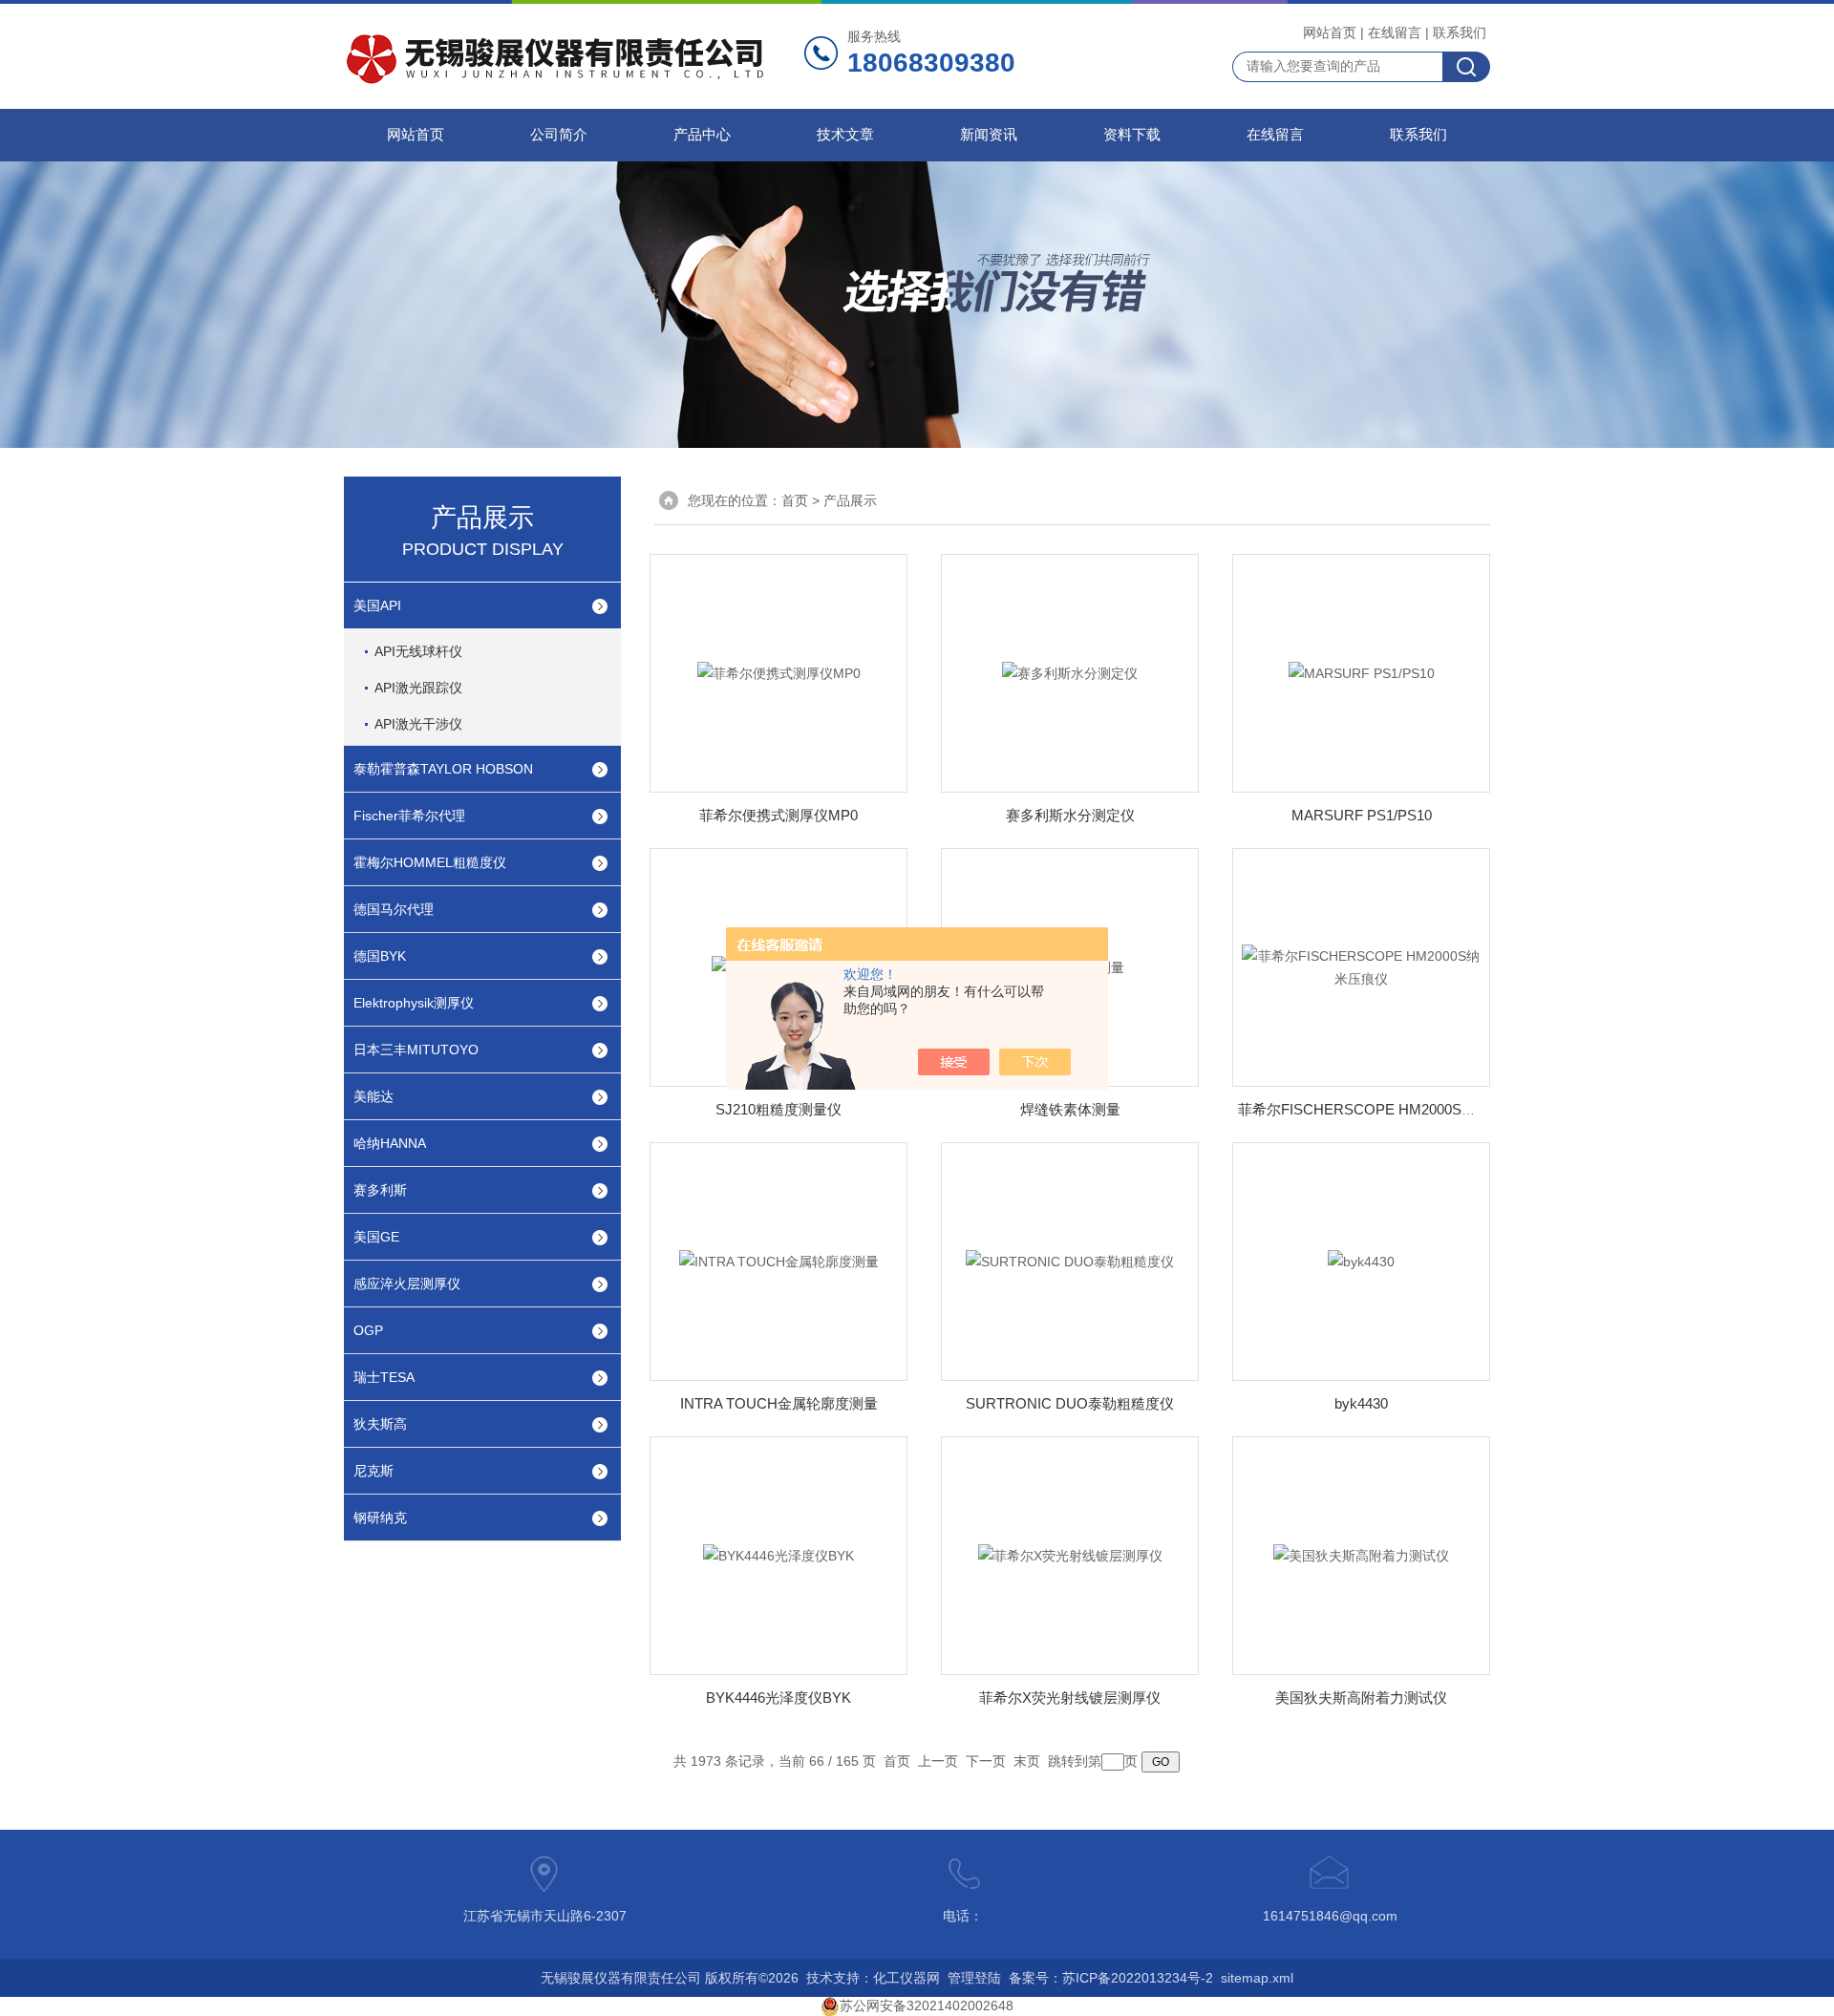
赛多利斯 (380, 1190)
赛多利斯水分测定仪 (1070, 815)
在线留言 (1395, 32)
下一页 (986, 1761)
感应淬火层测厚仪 (407, 1284)
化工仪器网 (906, 1978)
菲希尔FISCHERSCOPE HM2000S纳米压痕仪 (1386, 1109)
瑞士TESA (384, 1377)
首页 (795, 500)
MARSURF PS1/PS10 (1362, 815)
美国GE (376, 1237)
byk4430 (1361, 1403)
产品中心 (702, 135)
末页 (1027, 1761)
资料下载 (1132, 135)
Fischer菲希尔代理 (409, 816)
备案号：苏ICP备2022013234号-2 (1111, 1978)
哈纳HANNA (390, 1143)
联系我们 (1460, 32)
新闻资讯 (989, 135)
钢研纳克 (380, 1517)
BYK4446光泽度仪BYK (778, 1698)
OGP (368, 1330)
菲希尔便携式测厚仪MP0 (778, 815)
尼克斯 (373, 1471)
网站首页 (1330, 32)
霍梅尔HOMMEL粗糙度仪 (430, 862)
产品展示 (850, 500)
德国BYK (380, 956)
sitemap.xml (1257, 1978)
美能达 (373, 1096)
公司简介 (559, 135)
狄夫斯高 (380, 1424)
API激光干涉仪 (418, 724)
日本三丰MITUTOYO (416, 1050)
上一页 (938, 1761)
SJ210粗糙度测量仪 (778, 1109)
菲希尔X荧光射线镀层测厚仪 (1070, 1698)
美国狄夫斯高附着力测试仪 (1361, 1698)
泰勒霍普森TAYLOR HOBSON (443, 769)
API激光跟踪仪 (418, 688)
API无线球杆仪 (418, 651)
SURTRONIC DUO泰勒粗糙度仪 (1070, 1403)
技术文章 (845, 135)
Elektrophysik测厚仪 (414, 1003)
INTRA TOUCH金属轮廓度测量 (779, 1403)
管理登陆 (974, 1978)
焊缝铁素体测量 (1070, 1109)
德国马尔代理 (394, 909)
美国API (377, 605)
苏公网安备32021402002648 (927, 2005)
